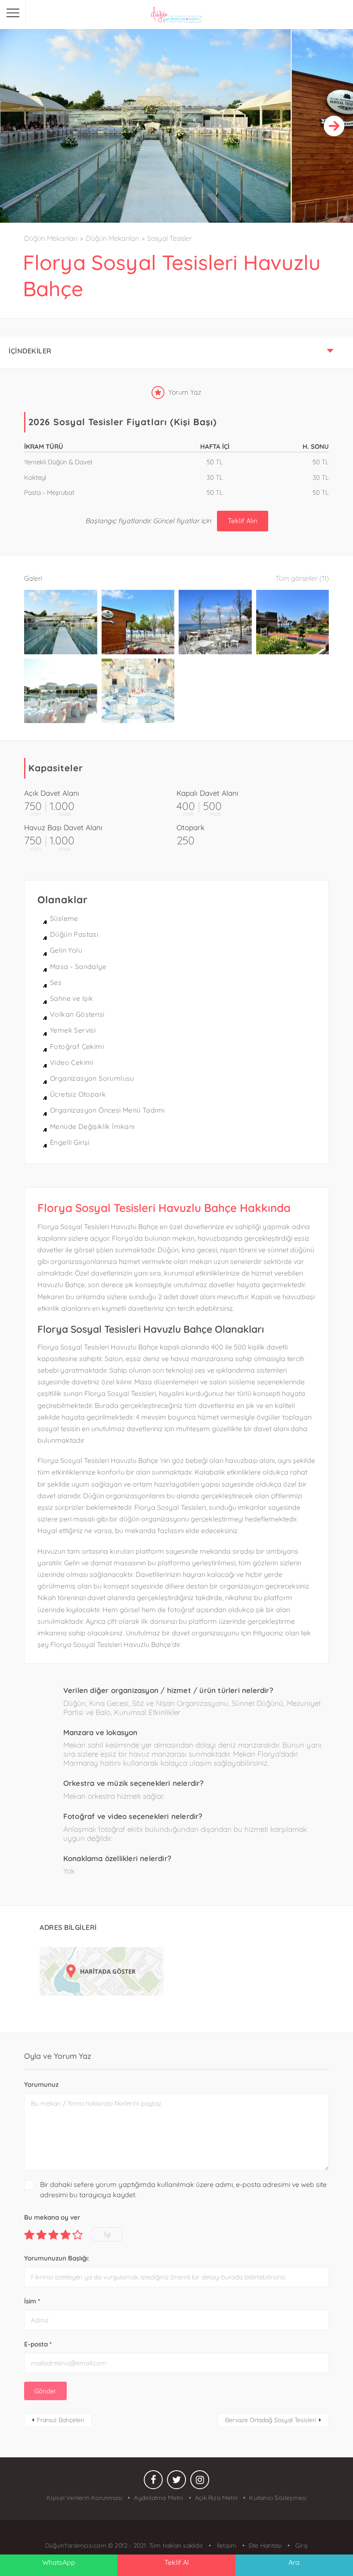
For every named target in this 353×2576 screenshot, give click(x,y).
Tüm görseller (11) (302, 578)
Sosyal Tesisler (170, 238)
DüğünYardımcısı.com (77, 2545)
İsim (32, 2301)
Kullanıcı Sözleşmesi (278, 2498)
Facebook (153, 2482)
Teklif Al (177, 2562)
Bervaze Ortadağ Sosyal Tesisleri (271, 2420)
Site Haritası (265, 2545)
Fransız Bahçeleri (60, 2420)
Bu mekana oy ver (52, 2217)
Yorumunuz (41, 2084)
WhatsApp (59, 2562)
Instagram (200, 2482)
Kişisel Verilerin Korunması (84, 2498)
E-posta (38, 2344)
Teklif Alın (243, 521)
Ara (294, 2562)
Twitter (176, 2482)
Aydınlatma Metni (158, 2498)
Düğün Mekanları (51, 238)
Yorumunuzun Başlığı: (57, 2258)
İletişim (226, 2545)
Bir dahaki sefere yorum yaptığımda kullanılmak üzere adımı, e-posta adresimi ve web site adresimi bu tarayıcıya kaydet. (183, 2190)
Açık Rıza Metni (216, 2498)
